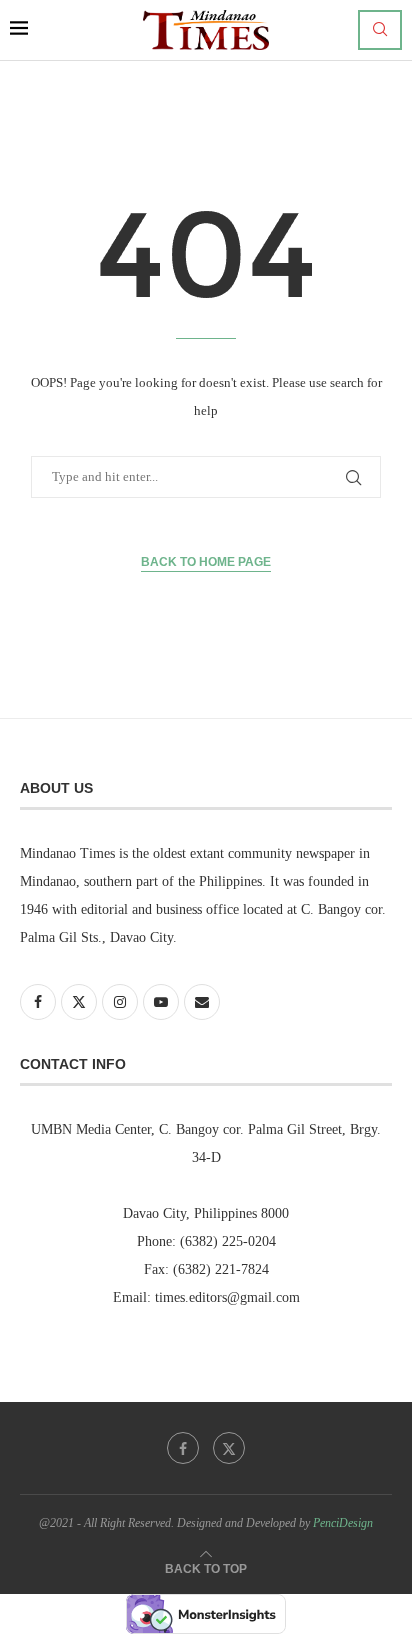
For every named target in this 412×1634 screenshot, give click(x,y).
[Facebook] (183, 1448)
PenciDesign (343, 1523)
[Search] (380, 30)
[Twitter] (229, 1448)
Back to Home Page (206, 562)
